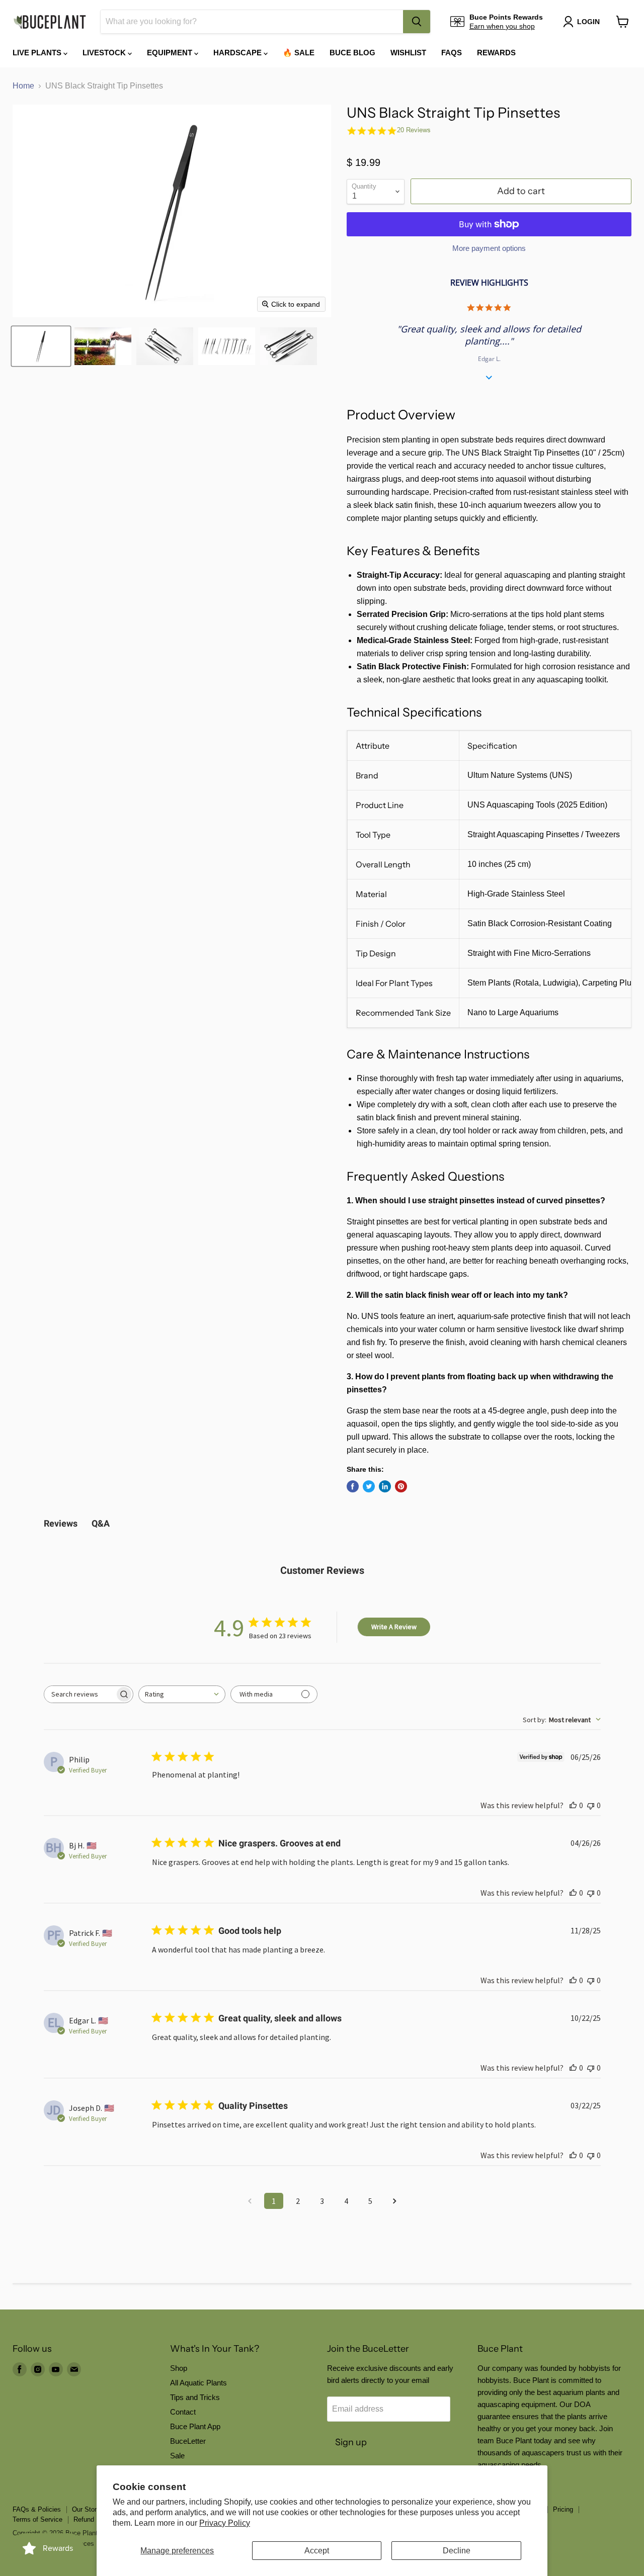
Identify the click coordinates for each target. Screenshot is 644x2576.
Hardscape (238, 53)
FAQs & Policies (37, 2509)
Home (23, 86)
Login (588, 22)
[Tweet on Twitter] (369, 1486)
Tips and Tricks (195, 2397)
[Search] (417, 22)
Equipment (171, 53)
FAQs (452, 53)
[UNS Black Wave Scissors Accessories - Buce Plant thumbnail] (165, 346)
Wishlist (408, 53)
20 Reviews (414, 130)
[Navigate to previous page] (250, 2201)
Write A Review (394, 1627)
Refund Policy (94, 2519)
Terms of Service (37, 2519)
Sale (177, 2456)
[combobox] (252, 22)
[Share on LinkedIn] (385, 1486)
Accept (317, 2551)
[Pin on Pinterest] (401, 1486)
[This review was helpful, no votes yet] (573, 1805)
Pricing (563, 2509)
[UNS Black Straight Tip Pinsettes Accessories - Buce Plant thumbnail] (41, 346)
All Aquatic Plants (198, 2383)
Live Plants (38, 53)
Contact (183, 2412)
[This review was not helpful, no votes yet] (591, 1805)
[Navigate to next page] (394, 2201)
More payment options (489, 248)
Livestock (105, 53)
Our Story (86, 2509)
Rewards (496, 53)
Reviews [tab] (61, 1523)
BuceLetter (188, 2441)
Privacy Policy (225, 2523)
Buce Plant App (195, 2426)
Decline (457, 2551)
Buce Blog (352, 53)
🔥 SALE (299, 53)
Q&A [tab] (101, 1523)
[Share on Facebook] (353, 1486)
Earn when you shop (502, 26)
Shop (179, 2368)
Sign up (351, 2442)
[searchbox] (79, 1694)
